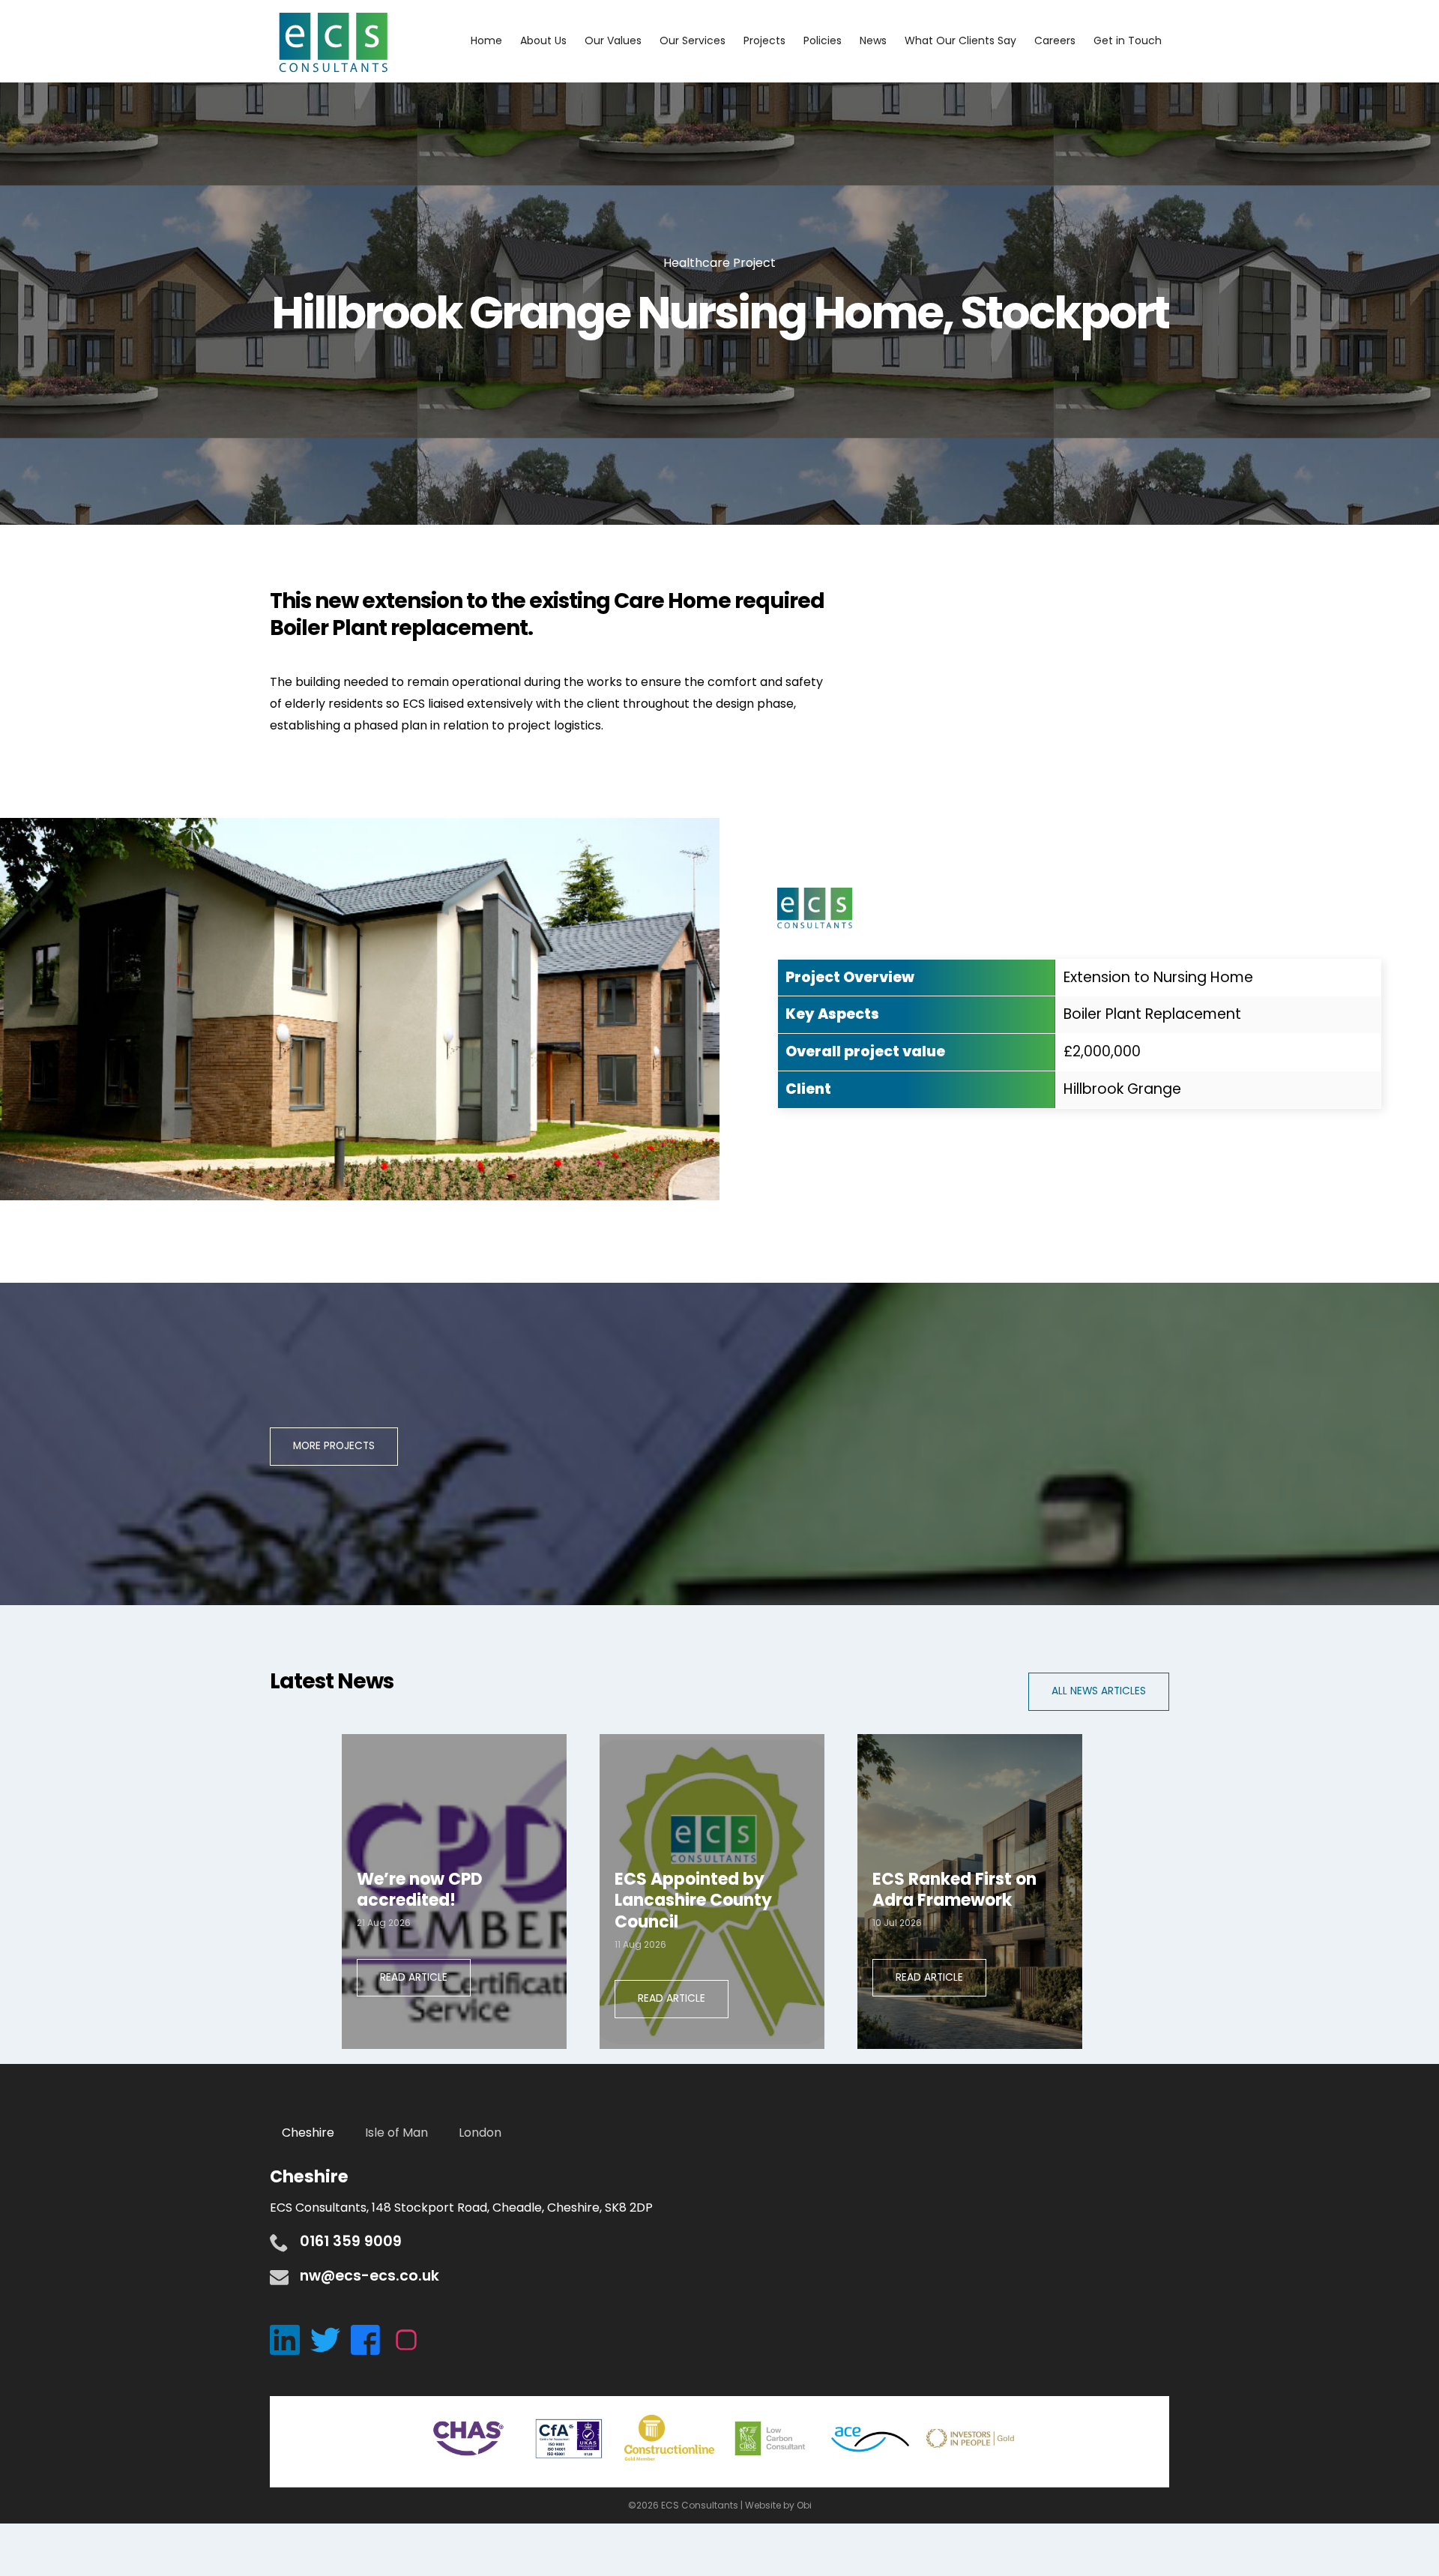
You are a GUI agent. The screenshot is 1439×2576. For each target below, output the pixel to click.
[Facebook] (371, 2339)
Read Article (414, 1977)
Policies (823, 40)
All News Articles (1099, 1691)
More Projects (334, 1446)
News (873, 40)
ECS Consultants (334, 43)
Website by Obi (778, 2505)
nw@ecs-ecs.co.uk (369, 2276)
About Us (543, 40)
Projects (764, 40)
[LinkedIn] (290, 2339)
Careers (1055, 40)
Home (486, 40)
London (480, 2133)
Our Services (693, 40)
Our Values (613, 40)
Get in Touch (1128, 40)
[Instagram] (410, 2339)
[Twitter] (331, 2339)
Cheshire (308, 2133)
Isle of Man (396, 2133)
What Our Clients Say (960, 40)
